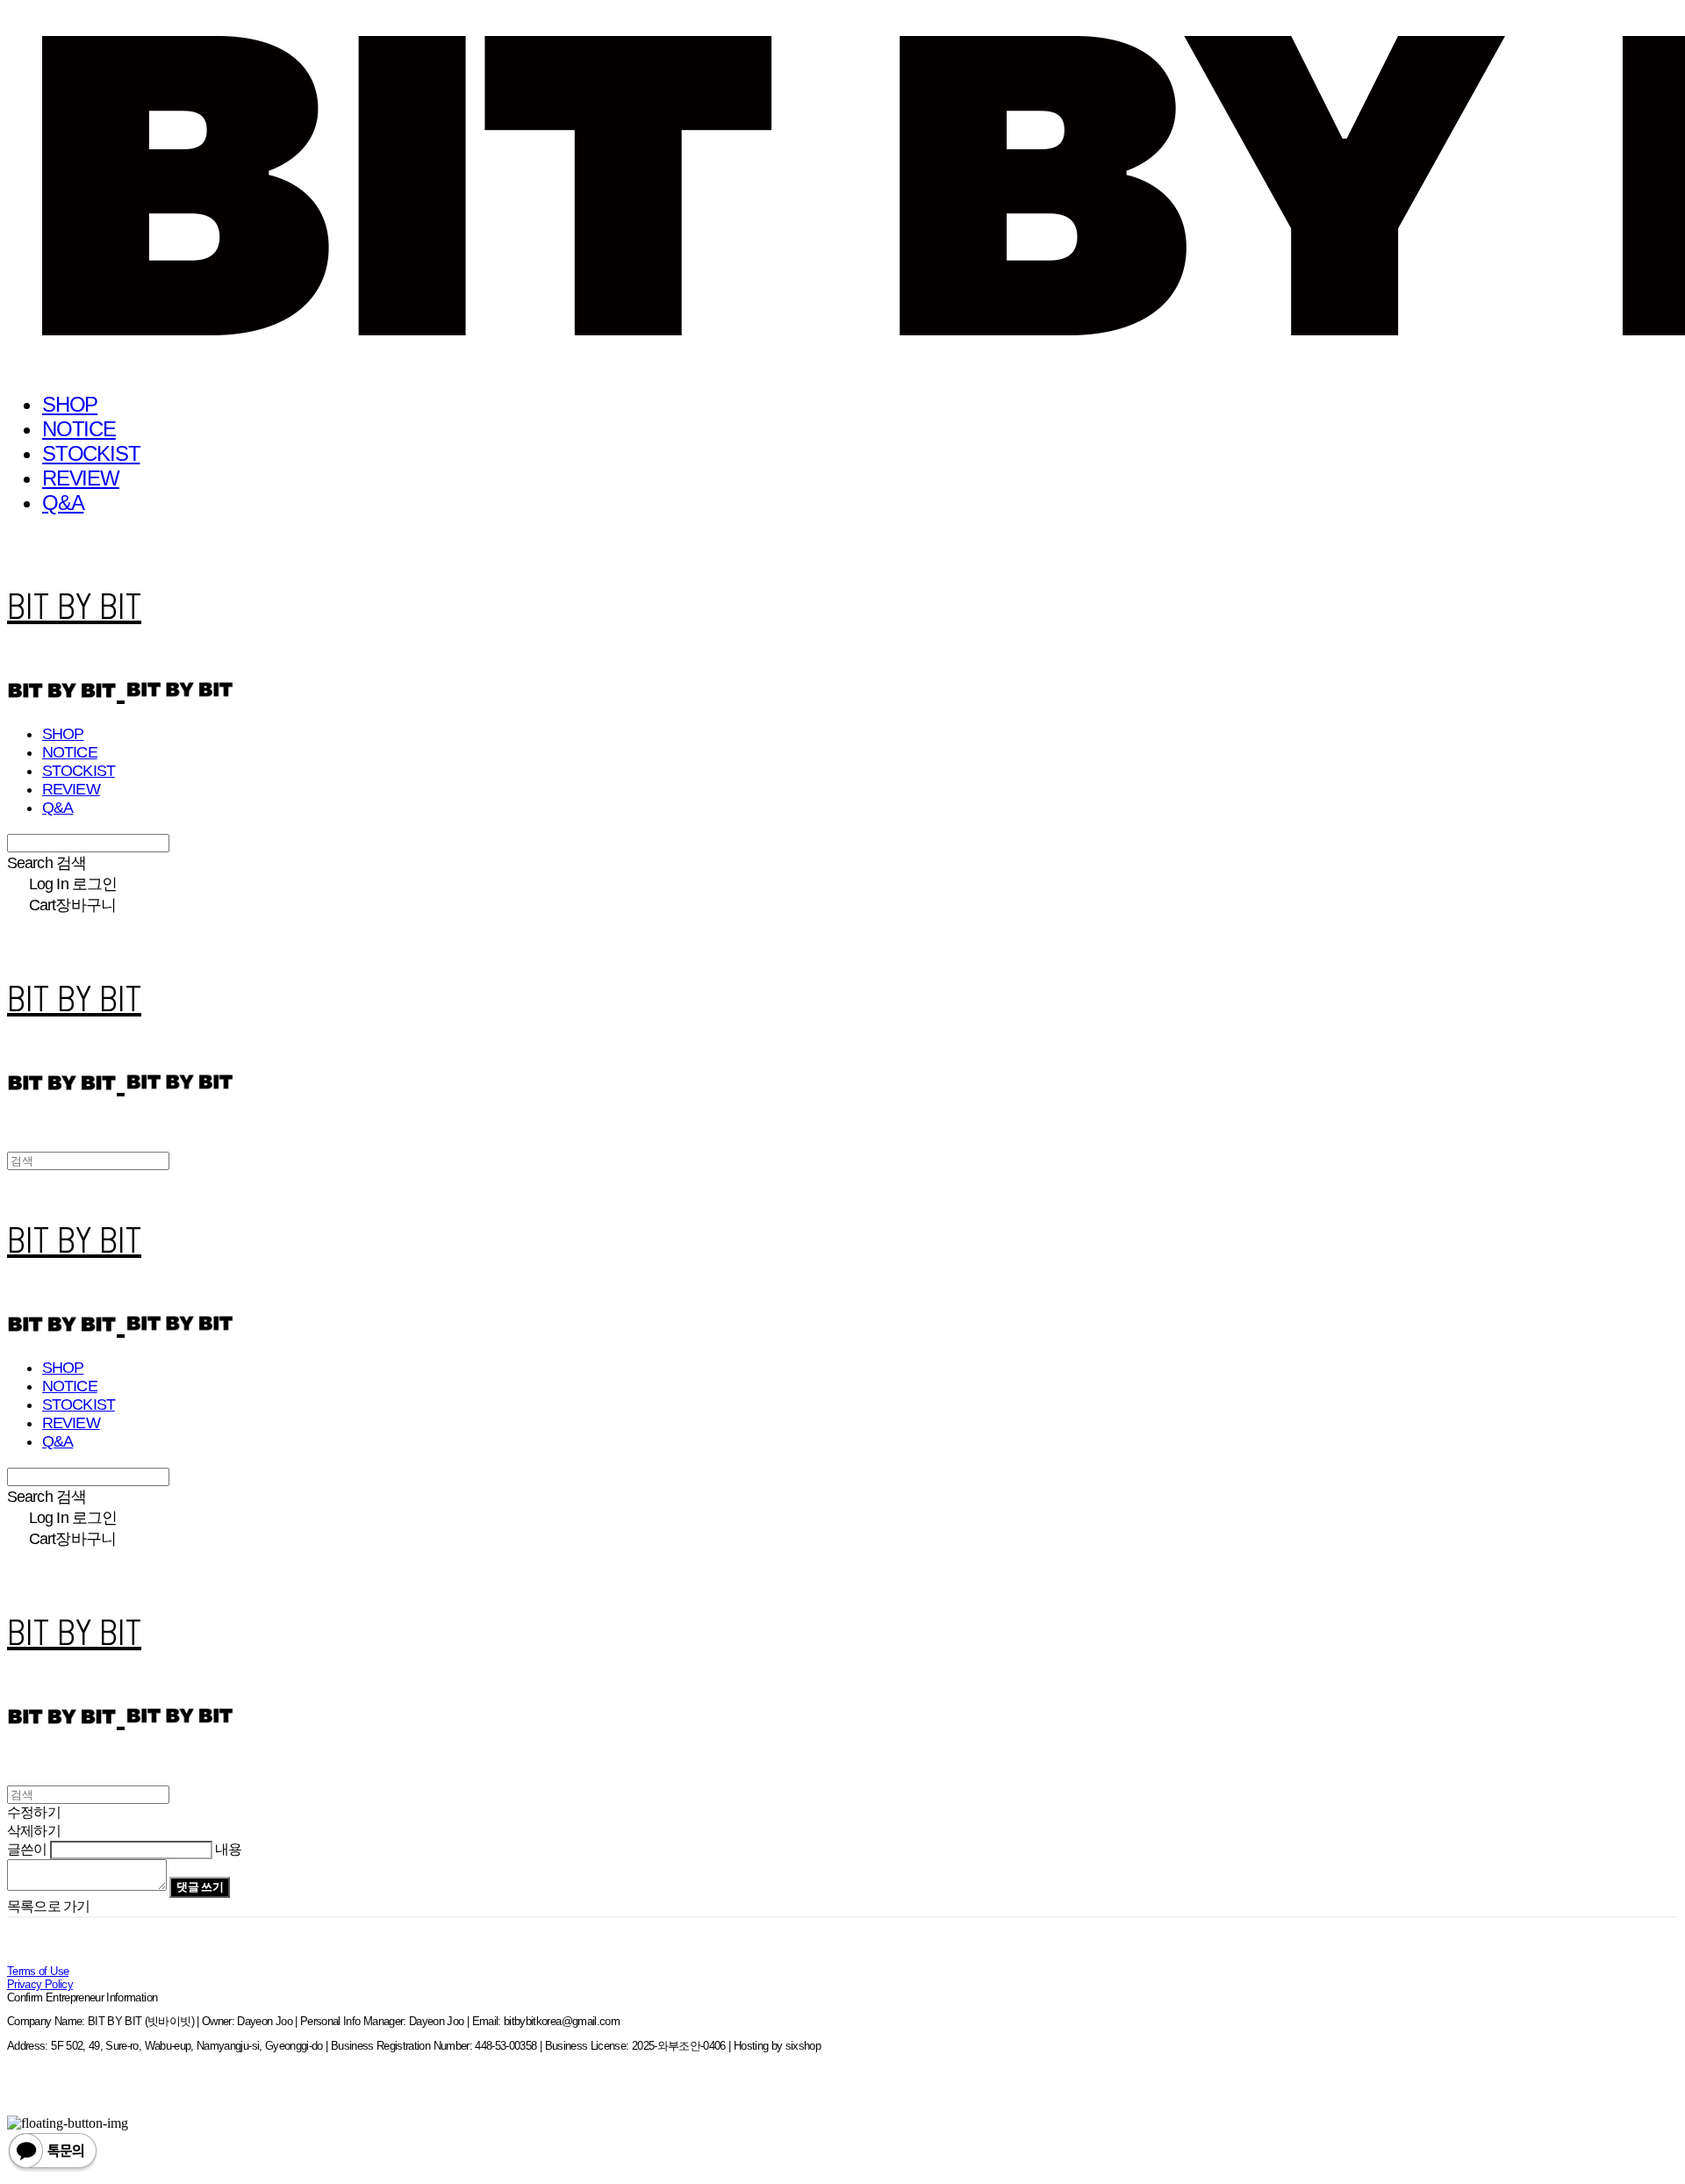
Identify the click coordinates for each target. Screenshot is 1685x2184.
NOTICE (79, 429)
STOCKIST (91, 453)
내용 (228, 1849)
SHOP (70, 404)
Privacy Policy (40, 1984)
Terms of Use (38, 1971)
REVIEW (81, 478)
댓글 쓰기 (200, 1887)
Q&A (63, 503)
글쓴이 (27, 1849)
